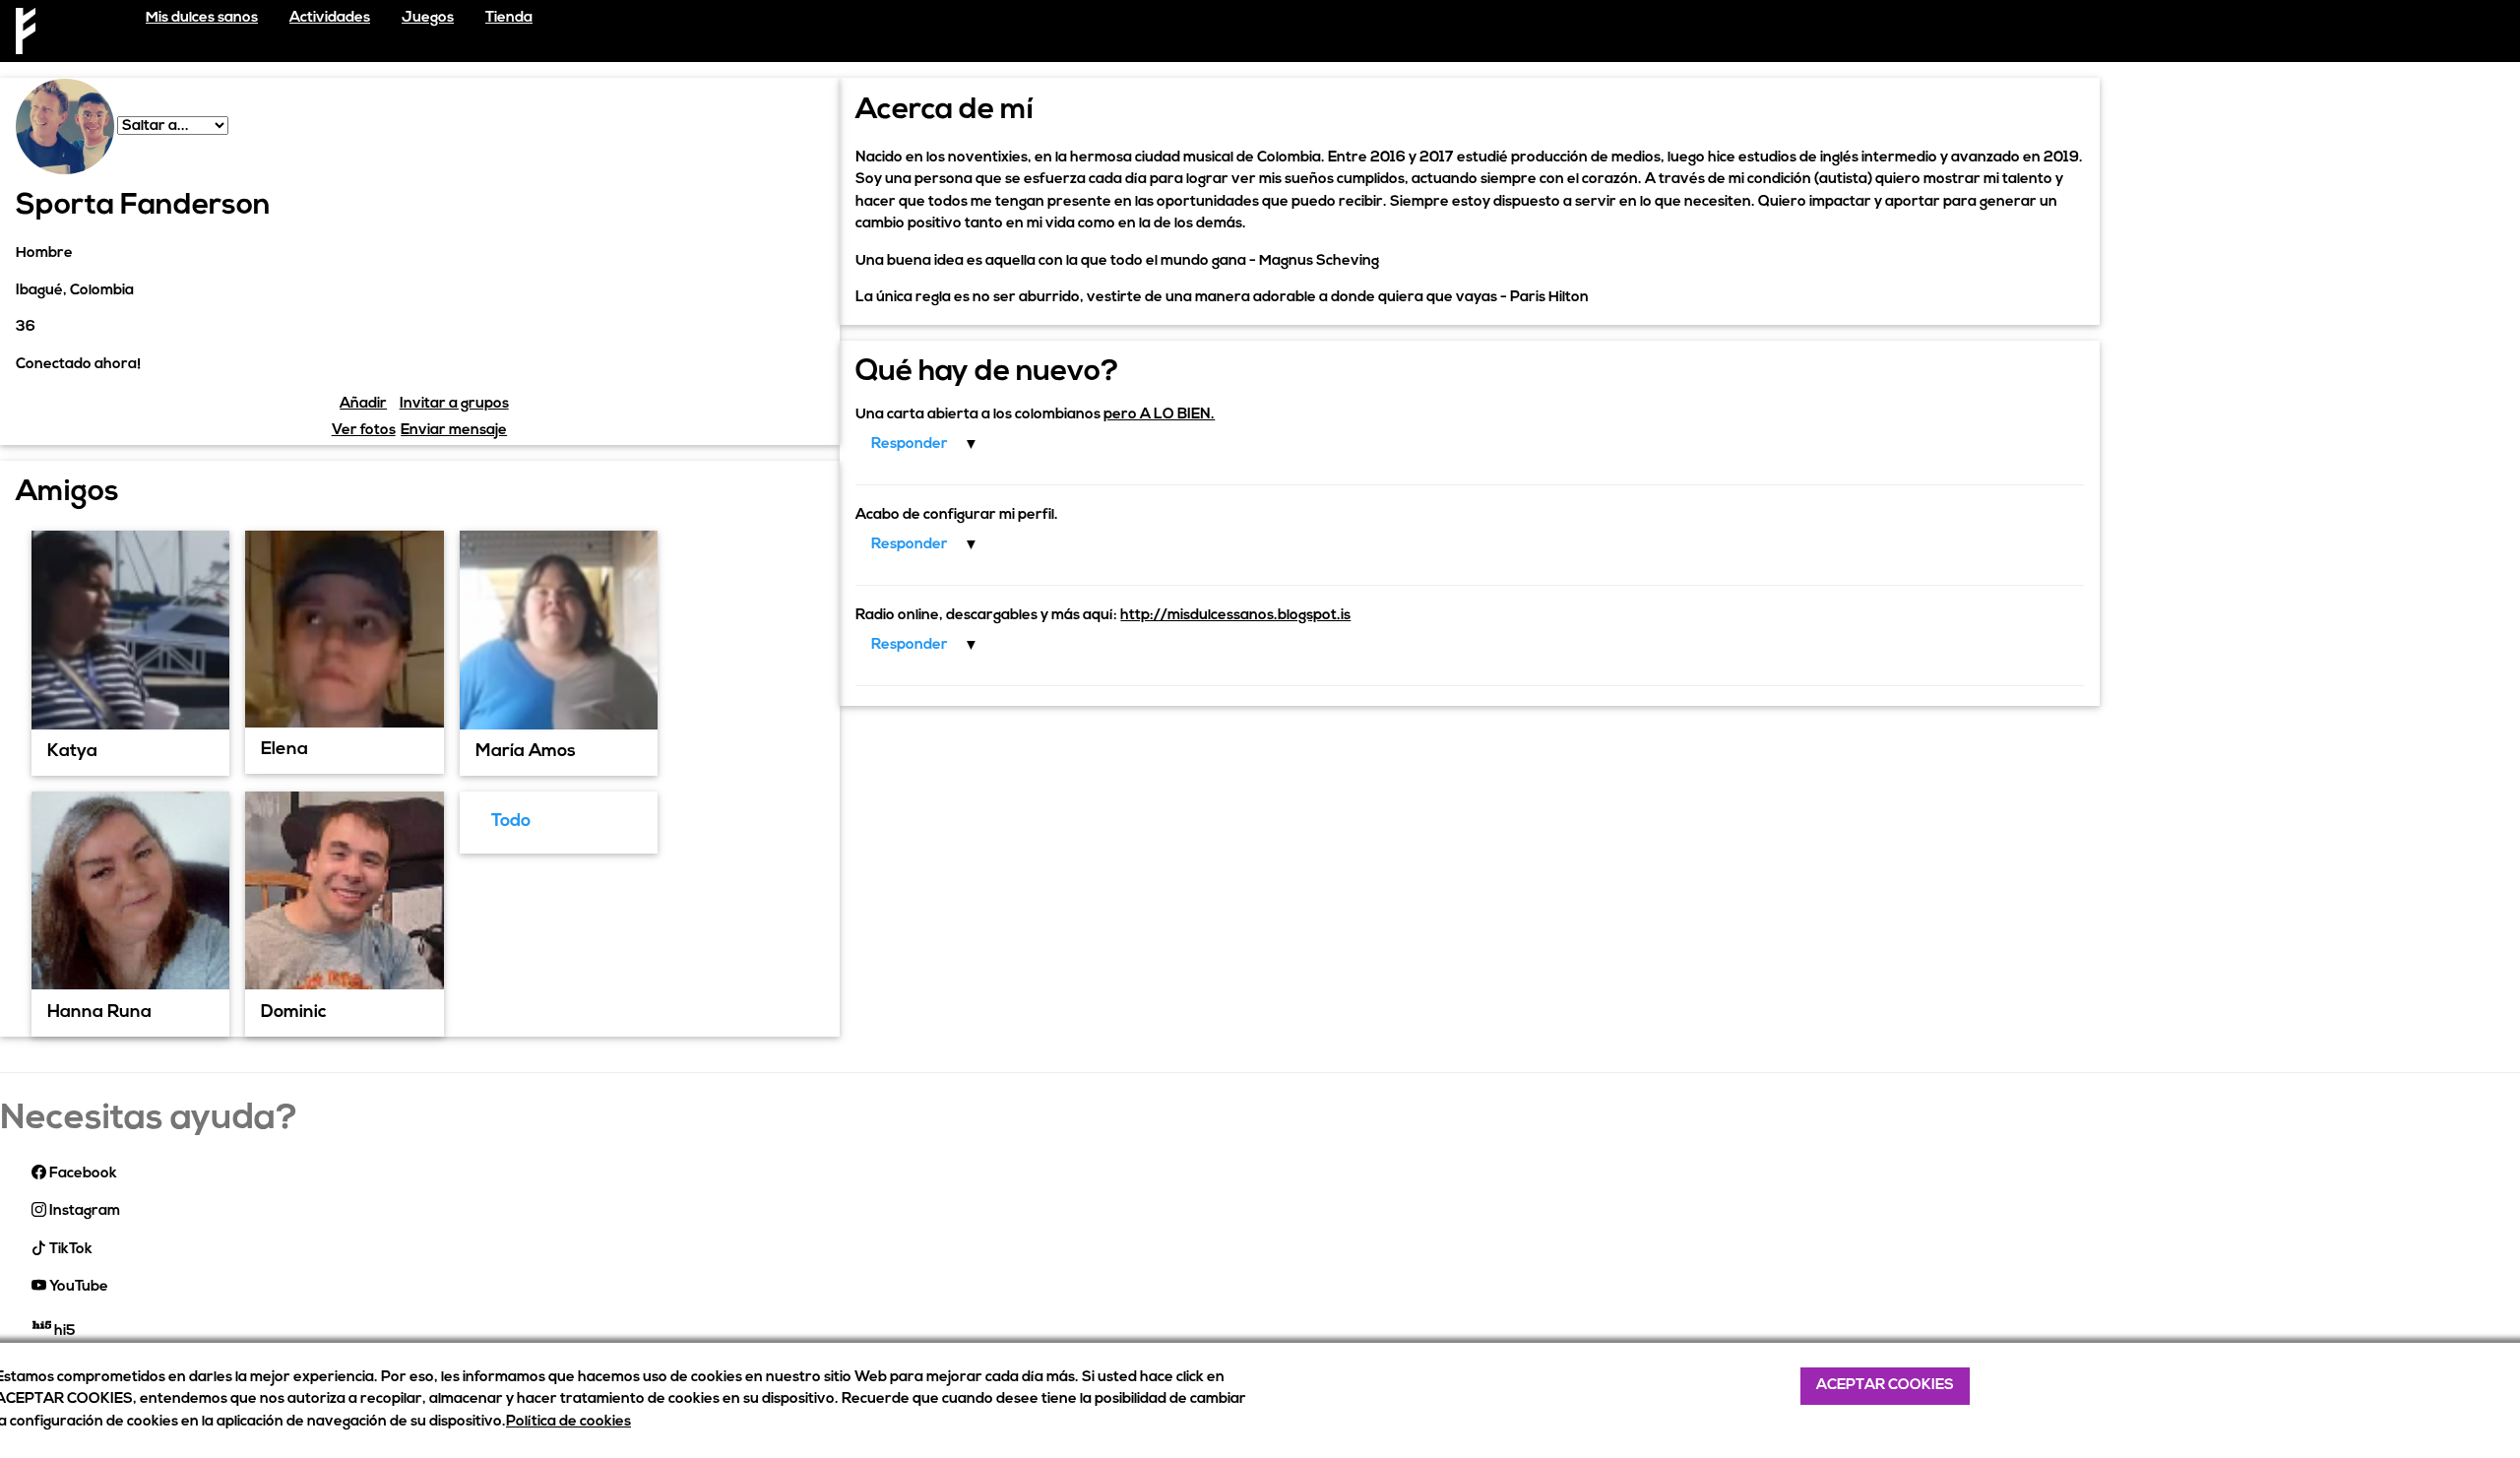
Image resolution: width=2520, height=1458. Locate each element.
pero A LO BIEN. (1159, 415)
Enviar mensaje (454, 431)
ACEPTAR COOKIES (1885, 1386)
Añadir (363, 404)
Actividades (330, 18)
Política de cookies (568, 1422)
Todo (511, 822)
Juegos (428, 18)
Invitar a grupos (454, 404)
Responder (910, 444)
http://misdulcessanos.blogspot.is (1235, 616)
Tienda (509, 18)
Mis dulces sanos (202, 18)
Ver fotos (364, 431)
